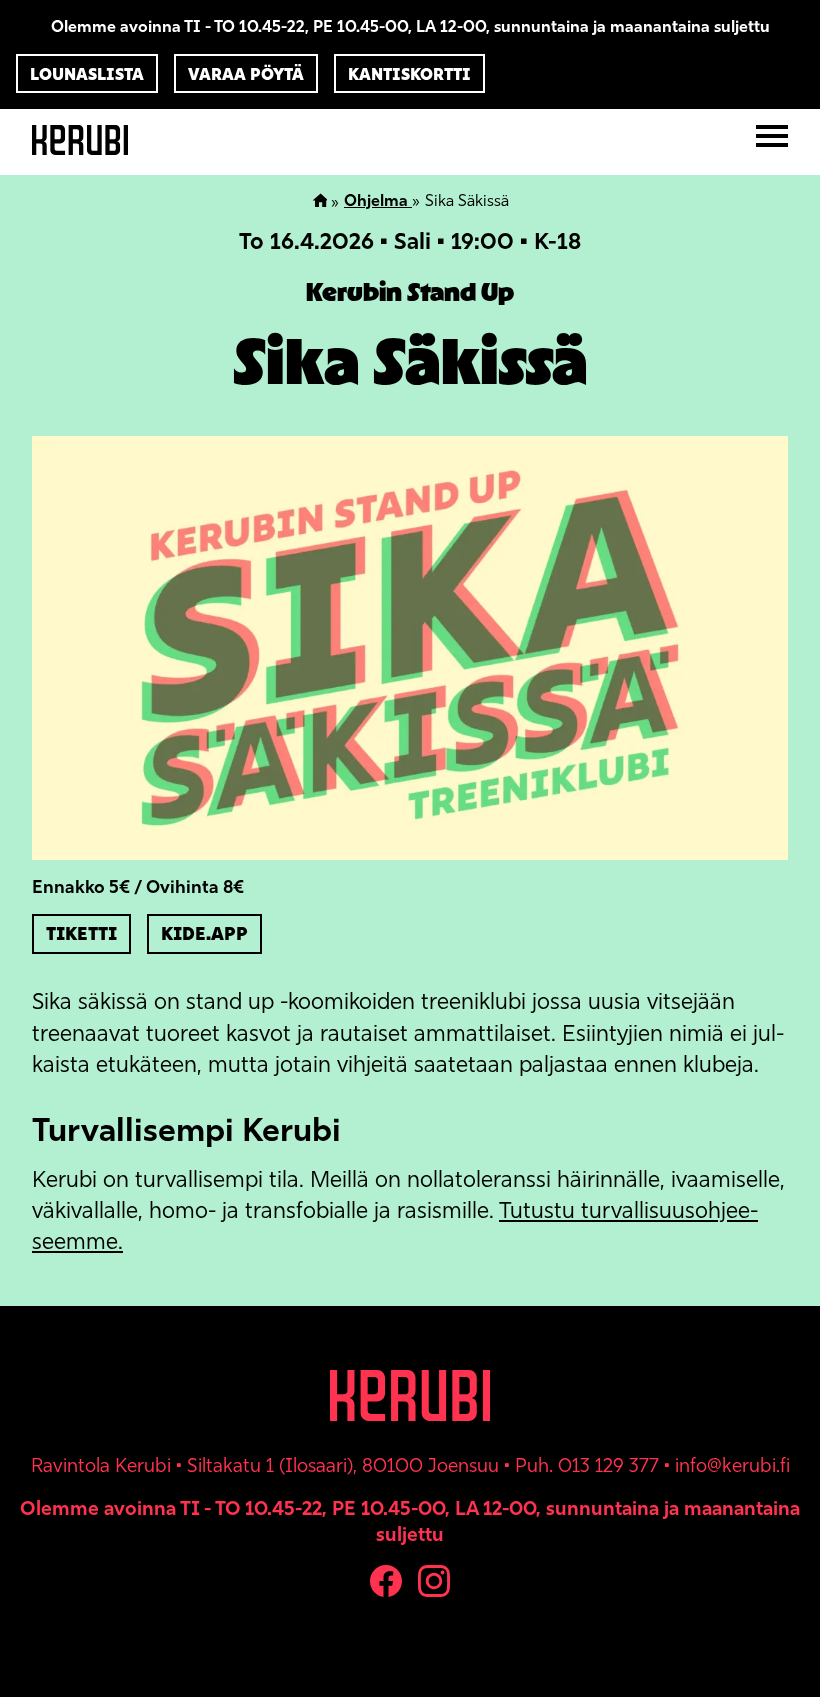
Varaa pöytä (246, 74)
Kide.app (204, 934)
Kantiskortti (409, 74)
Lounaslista (87, 74)
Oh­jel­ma (378, 200)
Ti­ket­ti (81, 934)
